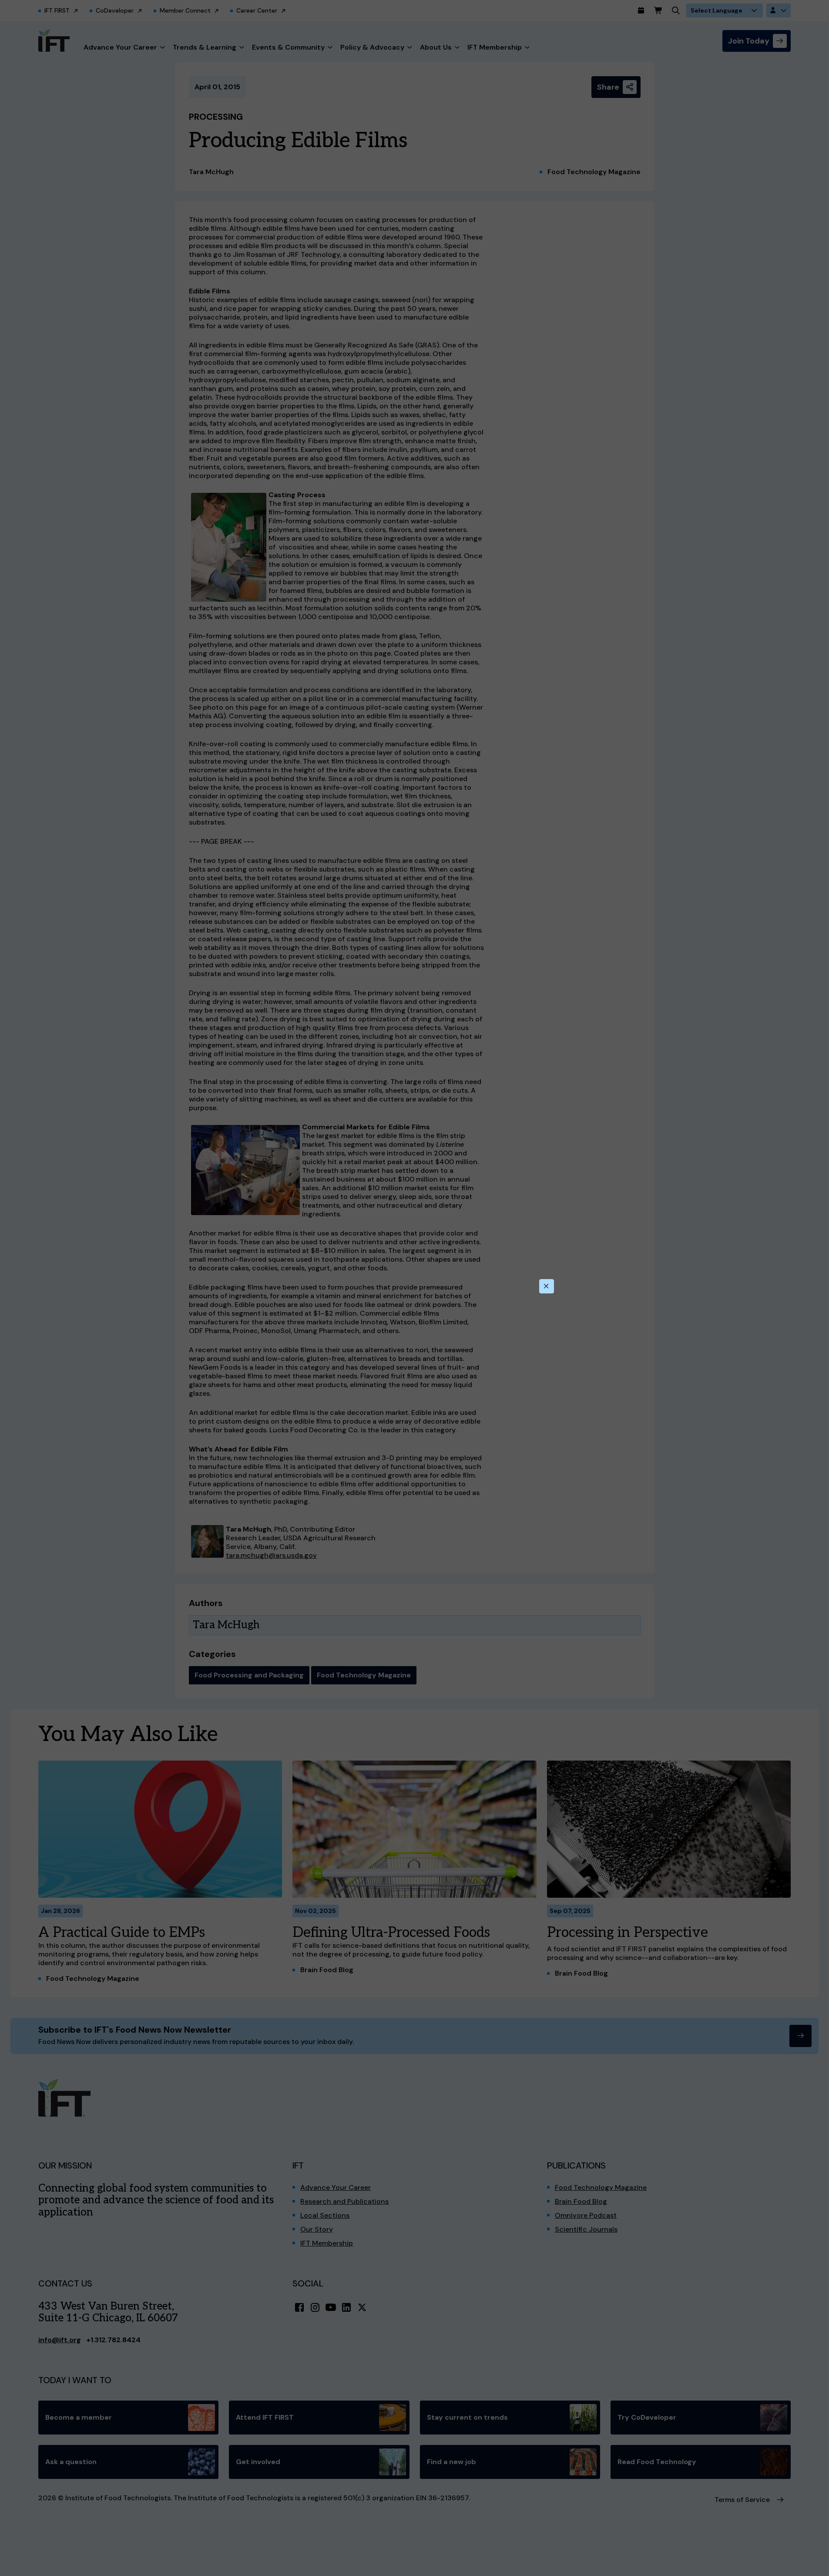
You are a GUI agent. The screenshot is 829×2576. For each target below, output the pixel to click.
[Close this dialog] (547, 1286)
